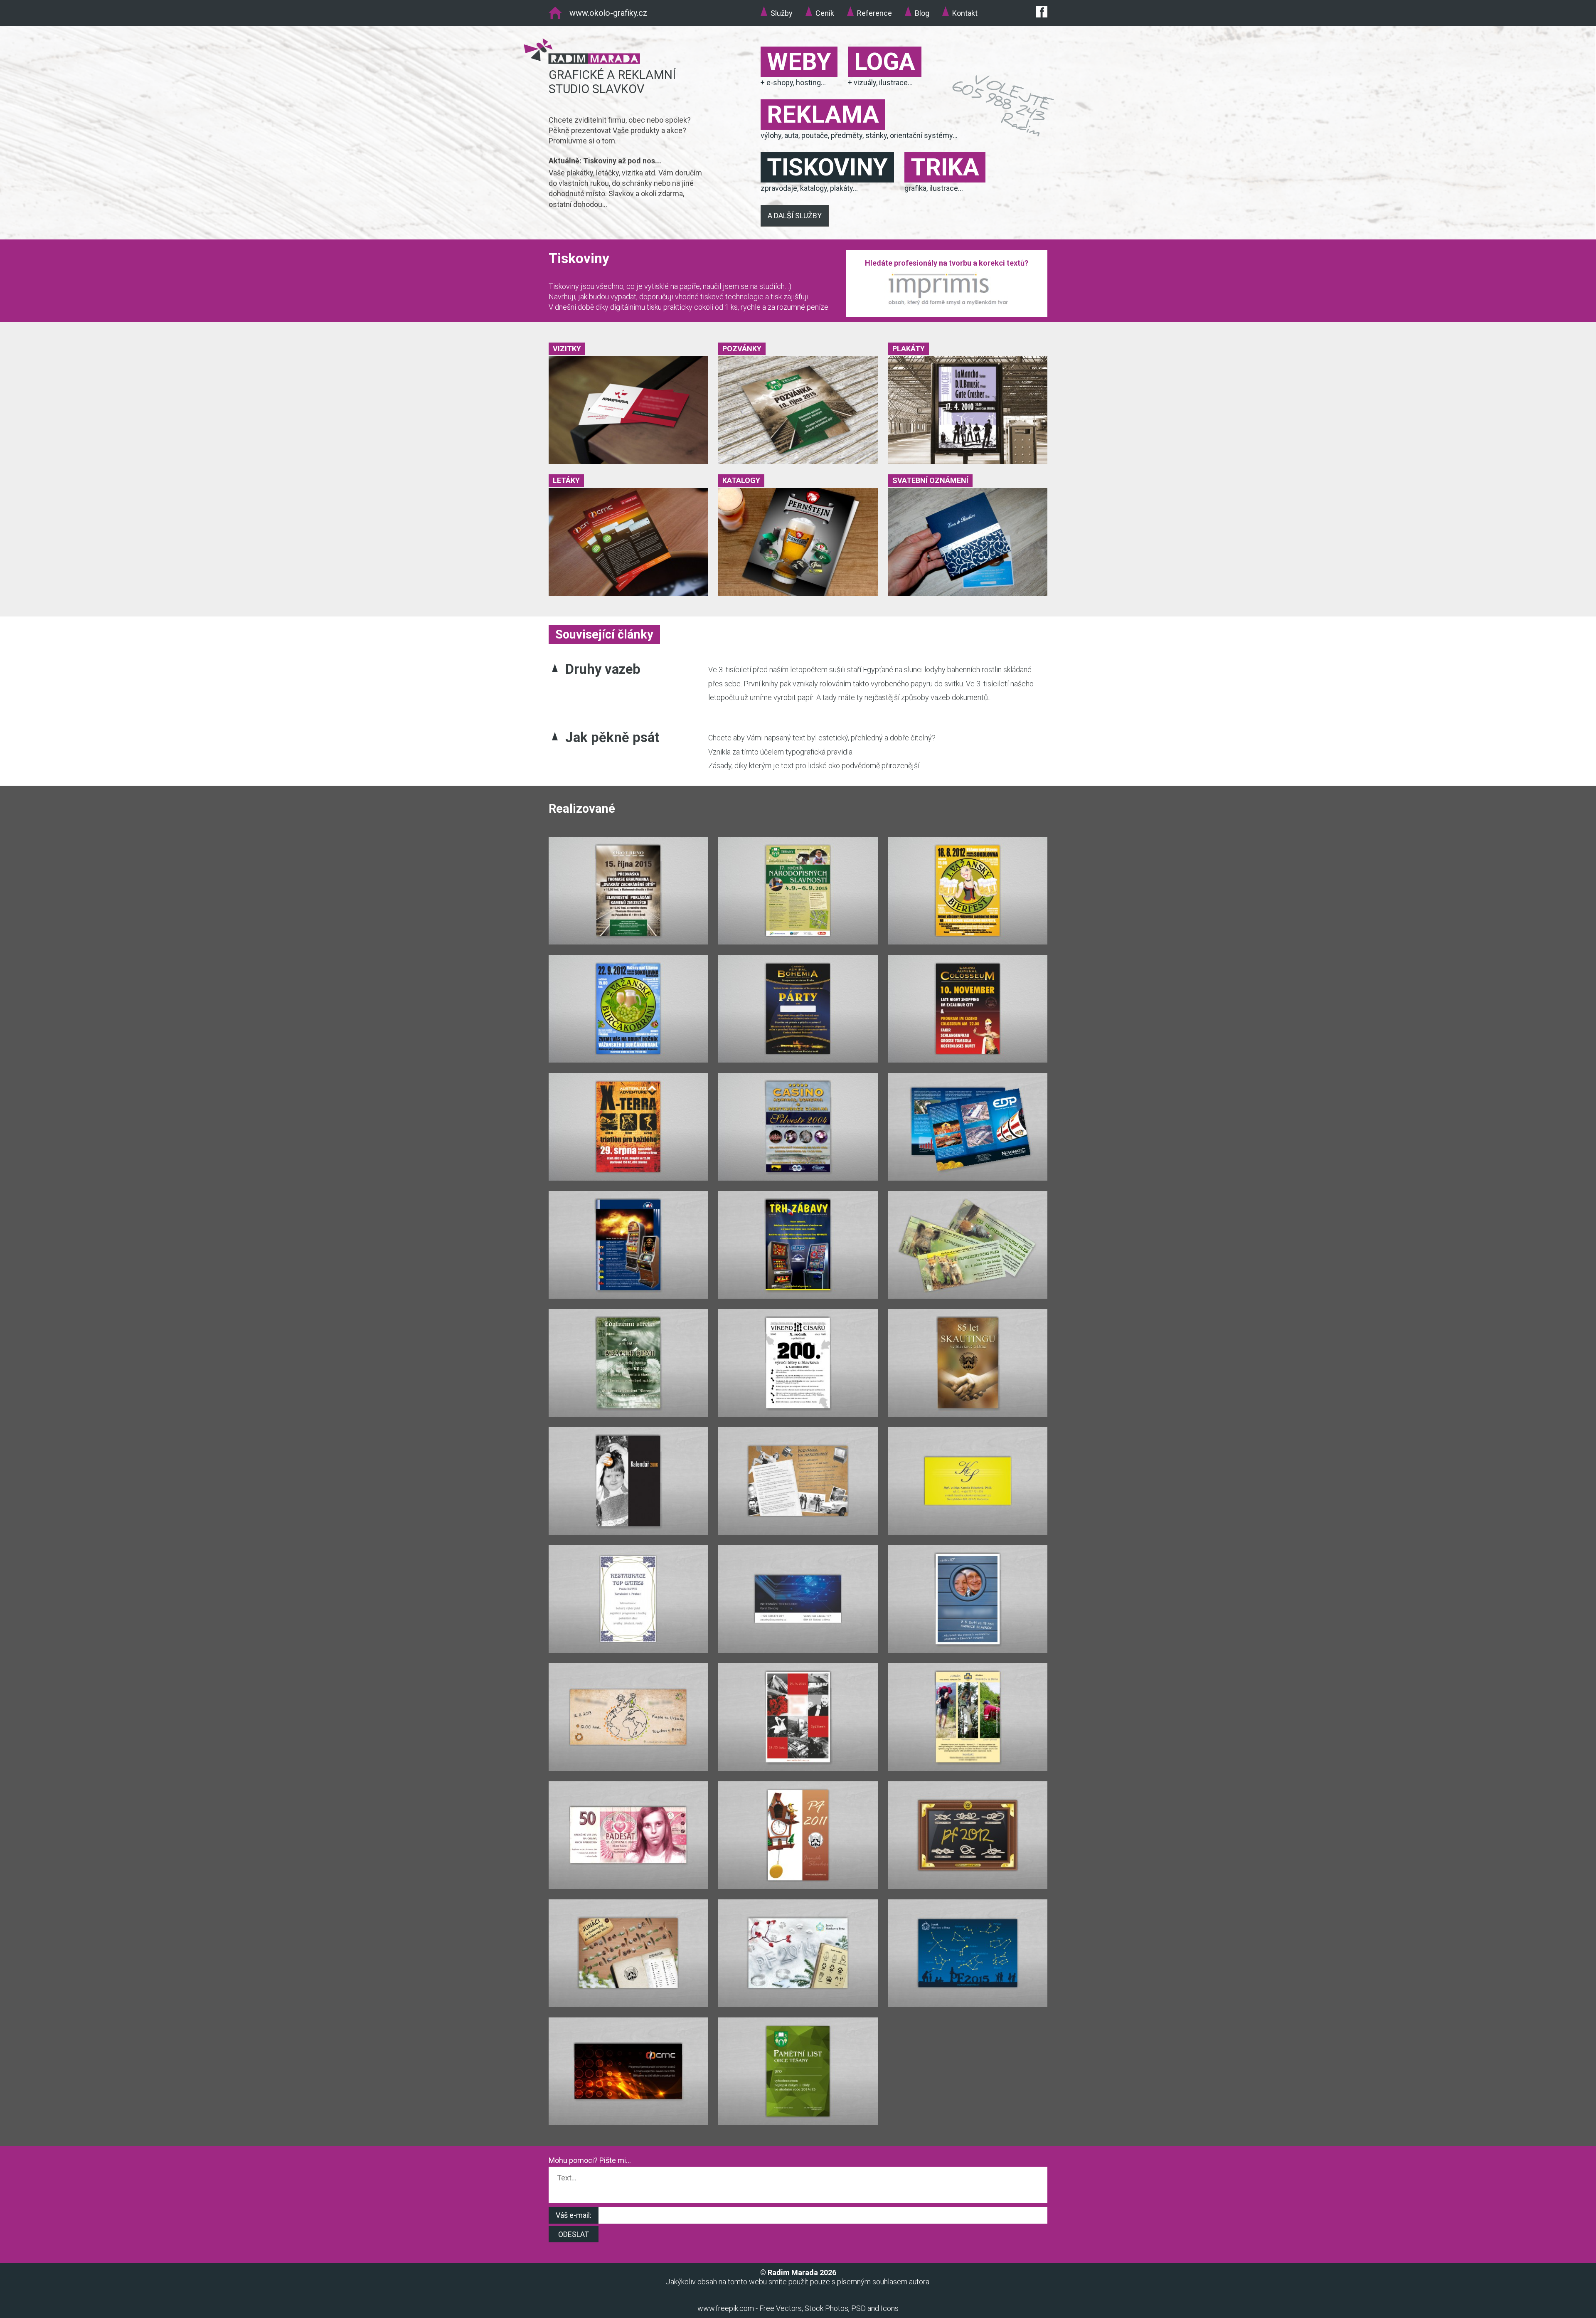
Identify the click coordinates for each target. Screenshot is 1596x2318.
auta (791, 135)
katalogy (814, 188)
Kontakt (965, 13)
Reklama (823, 115)
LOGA (885, 62)
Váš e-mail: (574, 2215)
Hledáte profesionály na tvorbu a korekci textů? (947, 263)
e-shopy (780, 83)
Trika (945, 167)
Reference (874, 13)
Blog (922, 13)
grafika (915, 188)
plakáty (841, 188)
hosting (808, 83)
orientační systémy (921, 135)
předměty (847, 135)
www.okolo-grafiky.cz (608, 13)
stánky (876, 135)
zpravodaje (779, 188)
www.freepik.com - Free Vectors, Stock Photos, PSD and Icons (798, 2308)
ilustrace (893, 83)
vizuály (865, 83)
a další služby (795, 216)
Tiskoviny (827, 167)
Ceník (825, 13)
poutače (815, 135)
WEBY (799, 62)
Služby (782, 13)
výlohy (771, 135)
